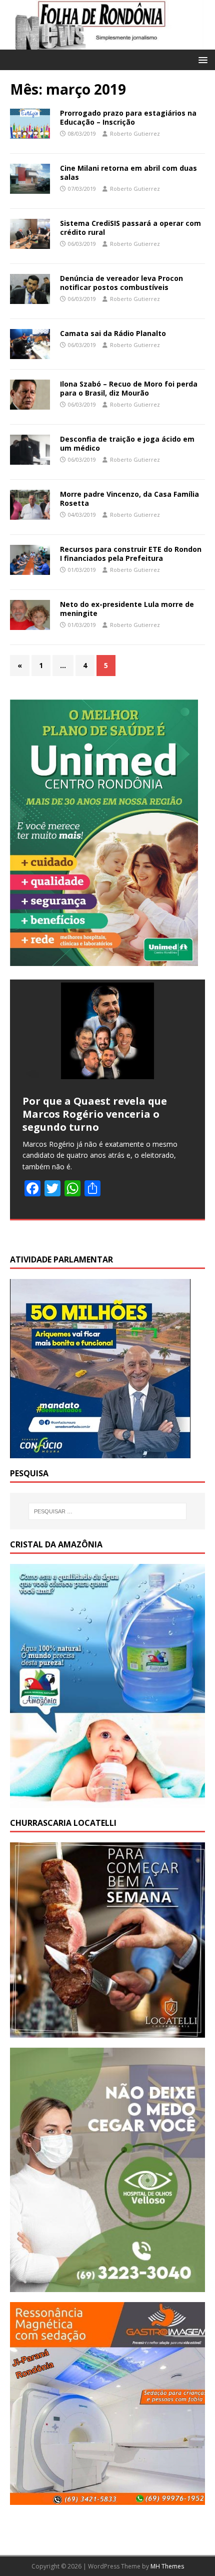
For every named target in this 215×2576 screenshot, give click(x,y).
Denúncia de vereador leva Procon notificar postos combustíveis (121, 283)
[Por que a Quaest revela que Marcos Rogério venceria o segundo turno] (107, 1031)
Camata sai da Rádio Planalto (113, 333)
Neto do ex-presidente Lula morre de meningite (127, 609)
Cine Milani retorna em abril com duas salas (128, 173)
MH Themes (167, 2566)
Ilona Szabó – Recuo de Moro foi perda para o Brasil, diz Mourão (129, 388)
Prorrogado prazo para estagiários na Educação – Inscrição (128, 117)
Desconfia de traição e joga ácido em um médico (127, 443)
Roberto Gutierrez (135, 133)
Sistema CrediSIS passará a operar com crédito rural (130, 228)
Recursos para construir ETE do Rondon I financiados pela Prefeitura (131, 554)
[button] (201, 59)
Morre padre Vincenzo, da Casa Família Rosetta (129, 499)
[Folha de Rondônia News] (107, 44)
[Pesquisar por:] (108, 1511)
